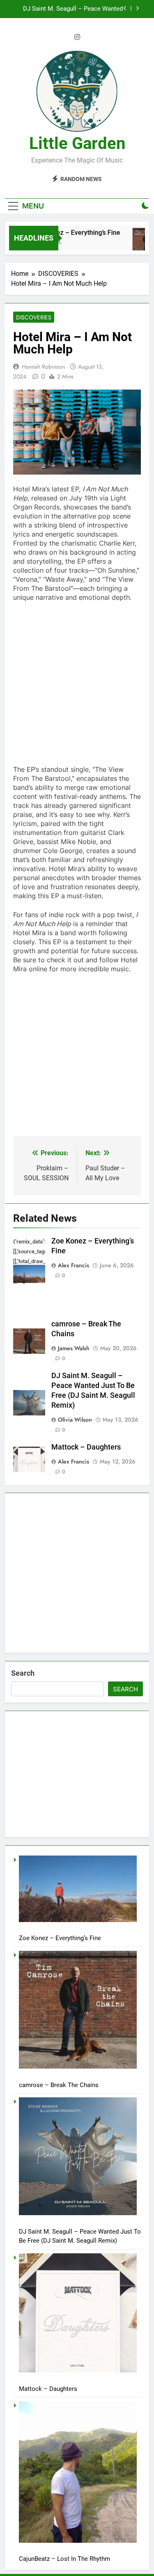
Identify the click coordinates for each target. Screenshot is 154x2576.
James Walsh (74, 1348)
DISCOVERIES (34, 317)
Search (23, 1673)
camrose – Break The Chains (59, 2085)
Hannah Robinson (43, 367)
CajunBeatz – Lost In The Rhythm (64, 2559)
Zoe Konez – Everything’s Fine (70, 233)
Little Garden (77, 143)
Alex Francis (74, 1265)
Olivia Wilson (75, 1420)
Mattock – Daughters (94, 18)
